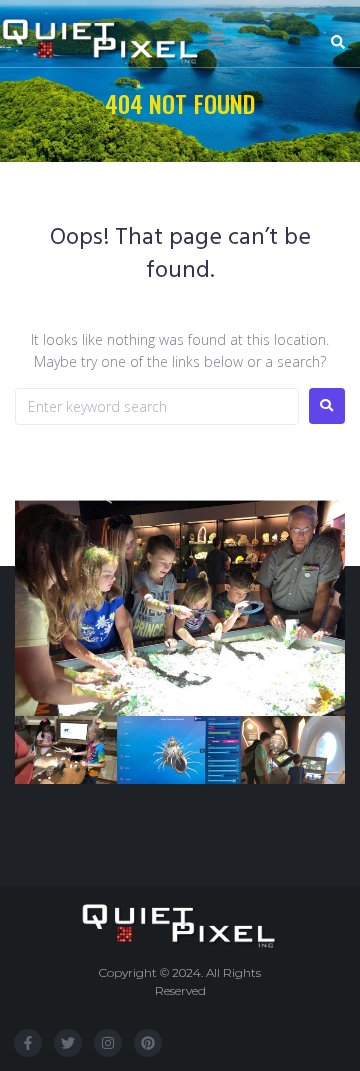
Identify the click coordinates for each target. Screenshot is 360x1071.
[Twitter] (68, 1043)
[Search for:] (157, 406)
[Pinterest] (148, 1043)
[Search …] (340, 43)
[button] (216, 38)
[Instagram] (108, 1043)
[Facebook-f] (28, 1043)
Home (127, 134)
